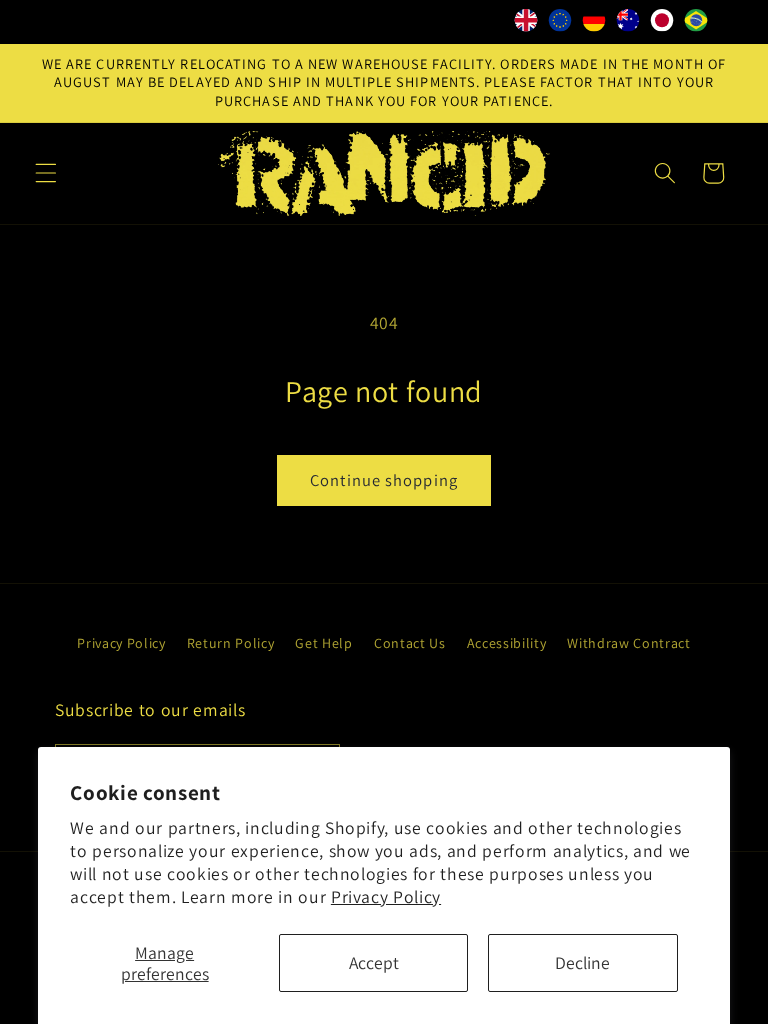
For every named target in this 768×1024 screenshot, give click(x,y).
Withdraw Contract (628, 643)
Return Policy (231, 643)
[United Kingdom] (526, 25)
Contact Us (410, 643)
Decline (582, 962)
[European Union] (560, 25)
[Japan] (662, 25)
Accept (374, 962)
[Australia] (628, 25)
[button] (46, 173)
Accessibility (507, 643)
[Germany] (594, 25)
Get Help (323, 643)
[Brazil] (696, 25)
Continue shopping (384, 480)
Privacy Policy (386, 896)
